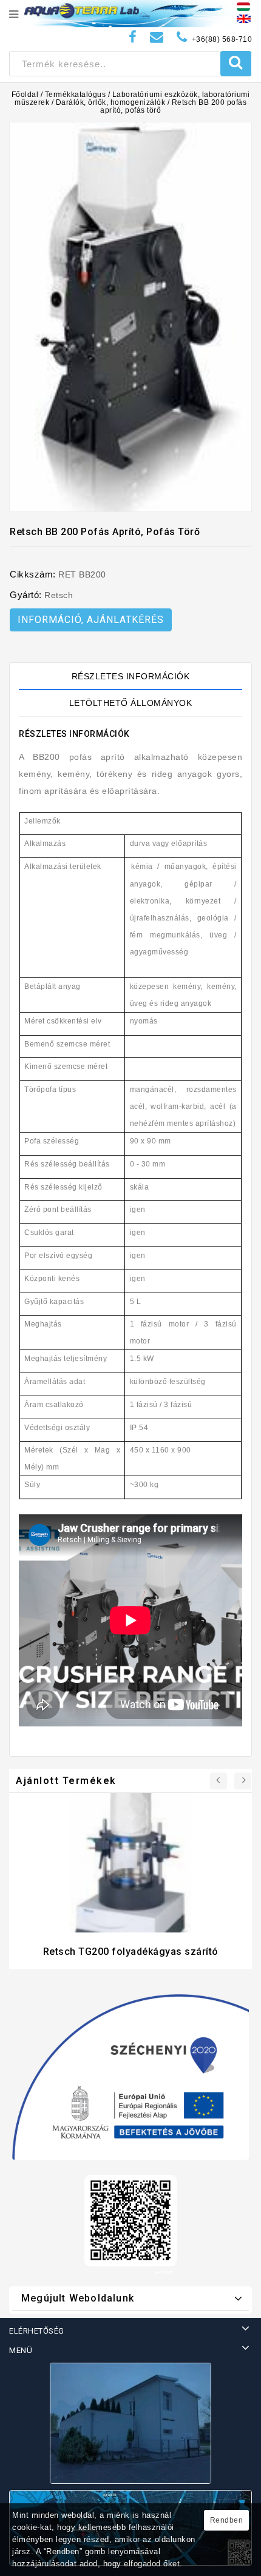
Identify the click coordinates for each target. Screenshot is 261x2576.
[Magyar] (243, 6)
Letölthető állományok (131, 703)
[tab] (130, 676)
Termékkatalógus (76, 95)
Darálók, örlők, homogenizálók (111, 102)
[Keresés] (236, 64)
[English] (244, 18)
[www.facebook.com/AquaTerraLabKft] (133, 37)
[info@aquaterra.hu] (157, 37)
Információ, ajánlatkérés (91, 620)
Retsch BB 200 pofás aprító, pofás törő (173, 106)
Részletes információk (131, 676)
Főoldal (25, 95)
